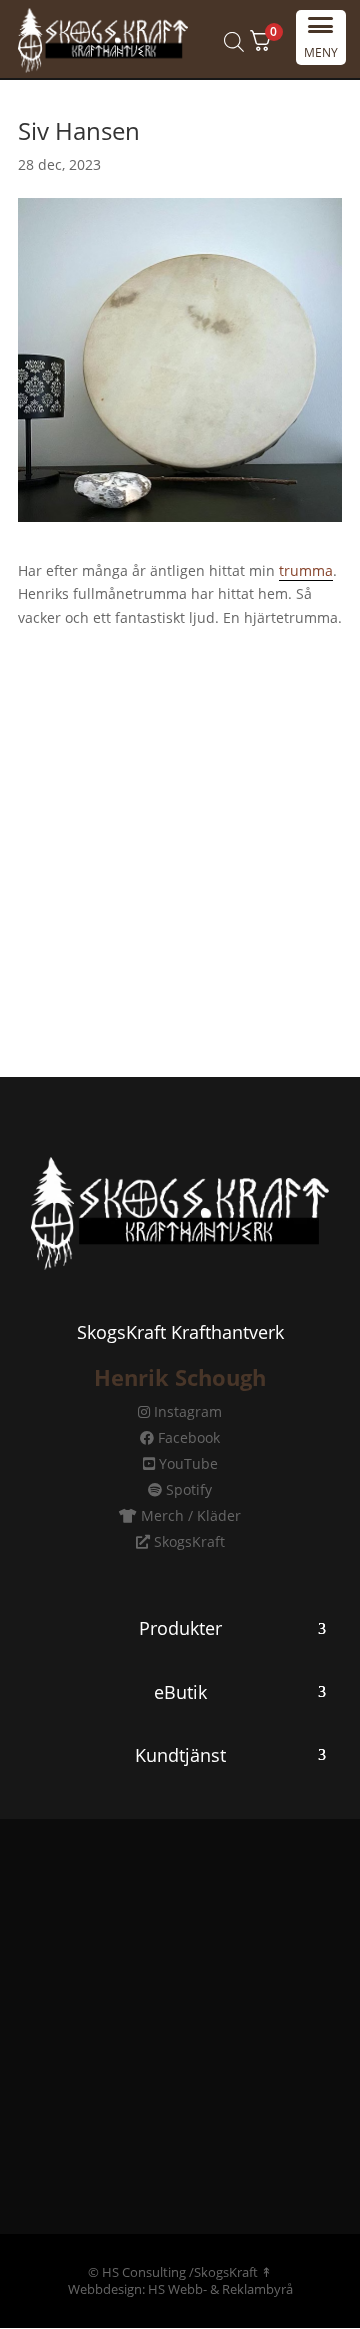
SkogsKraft (187, 1541)
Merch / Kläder (189, 1515)
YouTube (186, 1463)
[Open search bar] (234, 41)
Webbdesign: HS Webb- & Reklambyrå (180, 2289)
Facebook (187, 1437)
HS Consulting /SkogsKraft (180, 2272)
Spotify (187, 1489)
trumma (306, 570)
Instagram (186, 1411)
